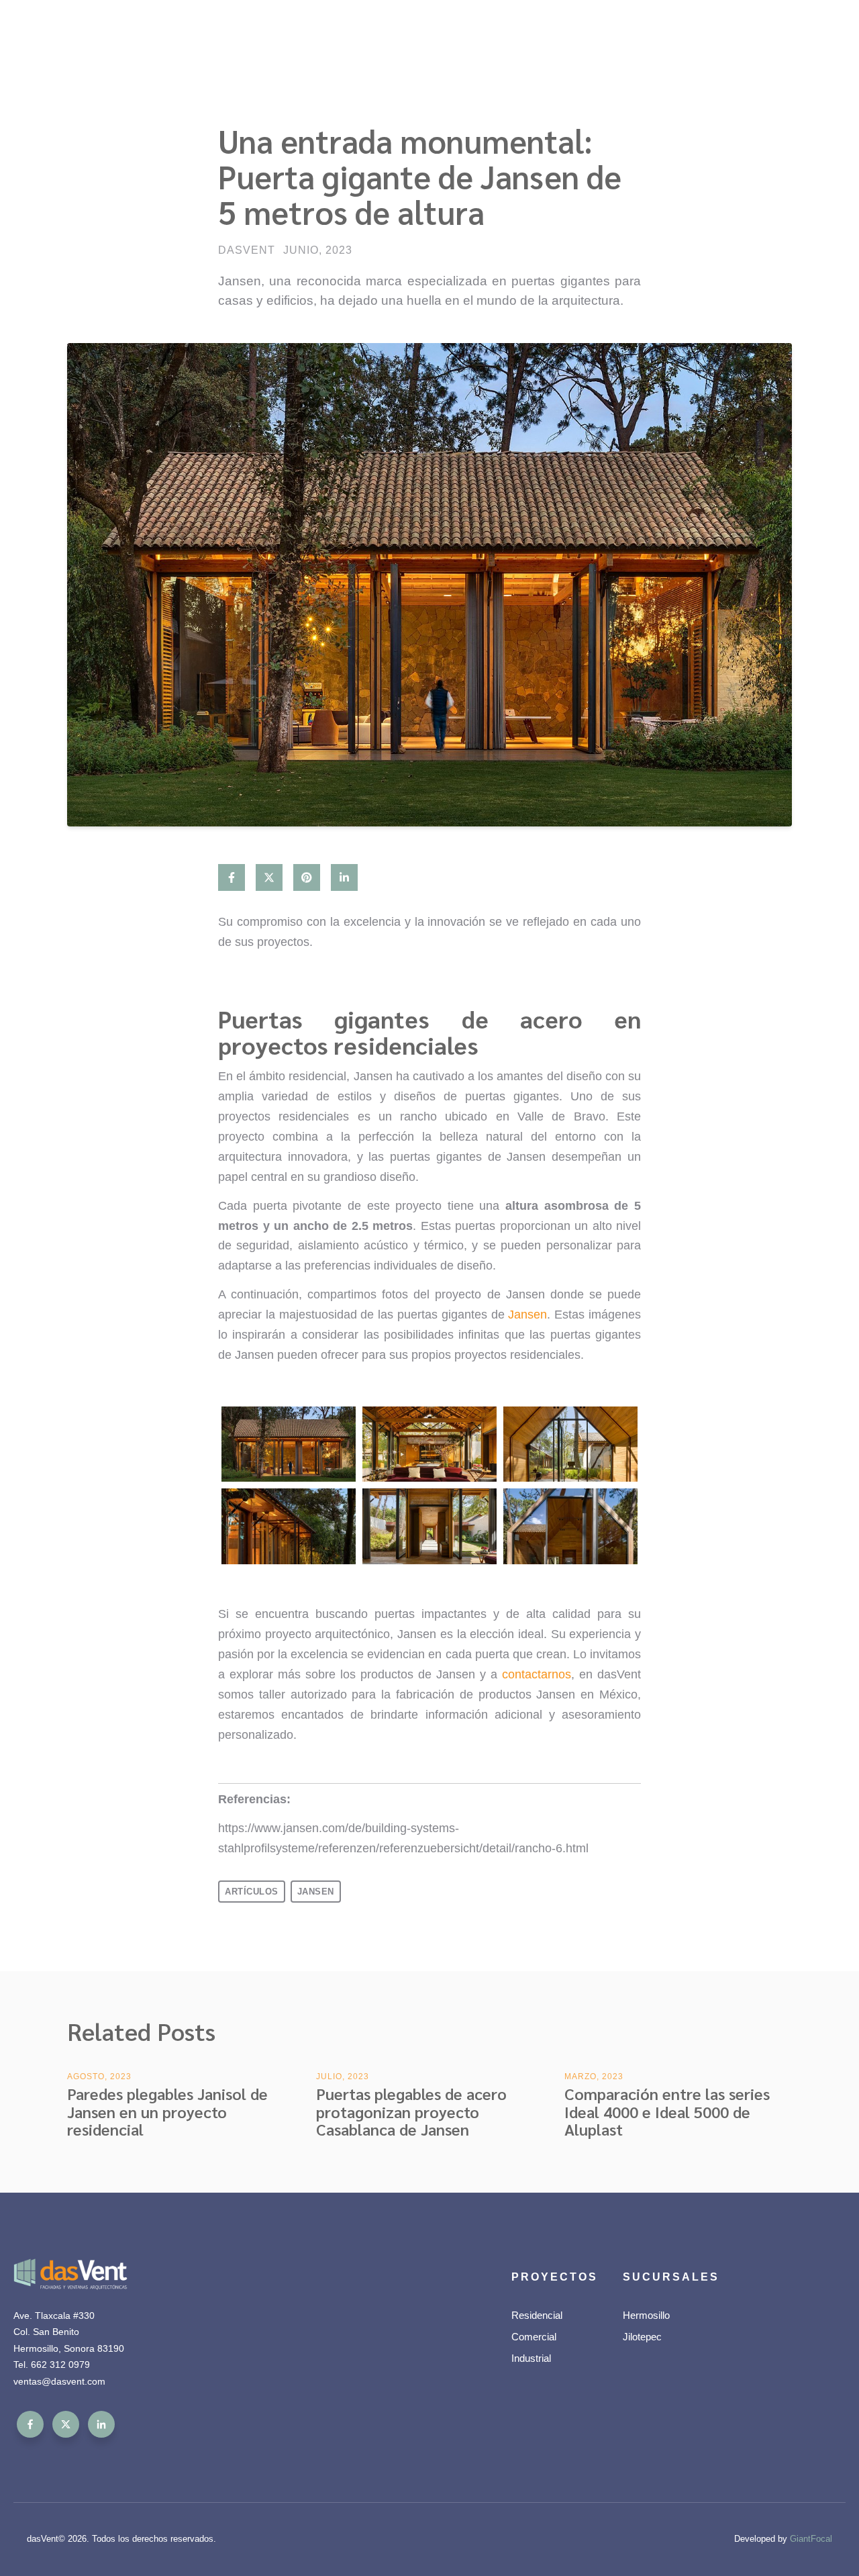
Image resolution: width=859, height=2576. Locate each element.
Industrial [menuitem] (531, 2358)
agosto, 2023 (99, 2077)
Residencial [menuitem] (537, 2315)
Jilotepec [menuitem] (642, 2337)
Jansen (527, 1315)
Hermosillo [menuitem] (646, 2315)
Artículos (252, 1892)
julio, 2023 (343, 2077)
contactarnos (537, 1674)
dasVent (247, 250)
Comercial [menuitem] (534, 2337)
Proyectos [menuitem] (555, 2277)
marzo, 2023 (594, 2077)
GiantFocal (811, 2539)
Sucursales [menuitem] (671, 2277)
